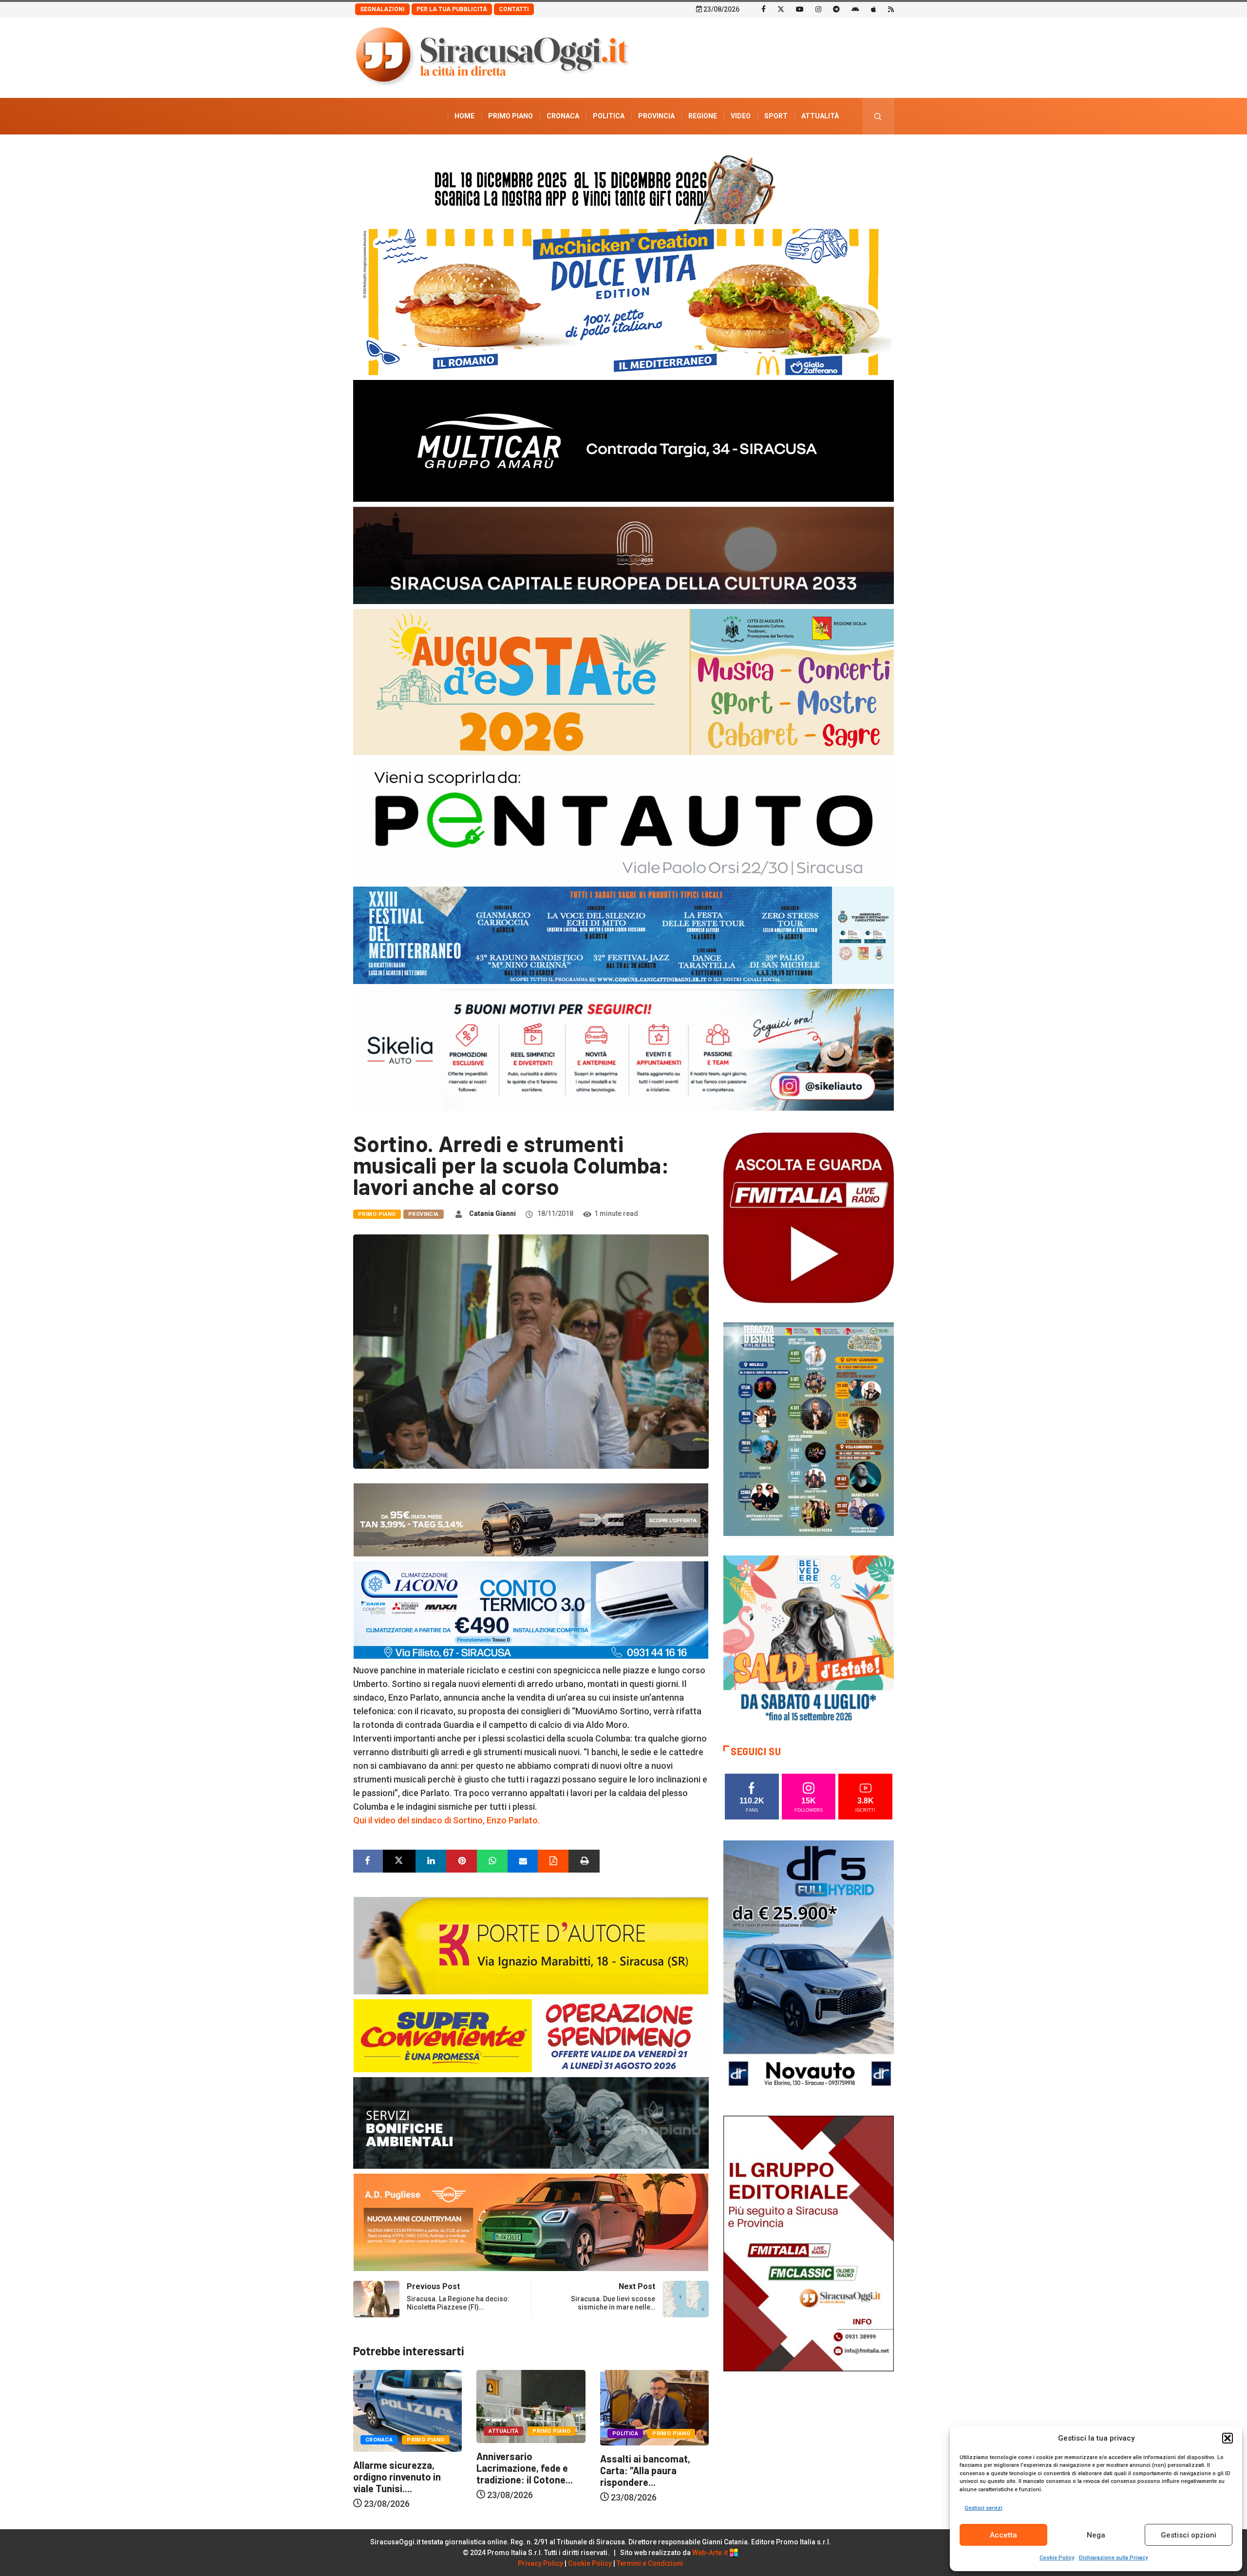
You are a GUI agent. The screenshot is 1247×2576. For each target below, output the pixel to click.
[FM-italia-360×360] (809, 1217)
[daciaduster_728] (531, 1519)
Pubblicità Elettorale (797, 152)
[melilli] (809, 1429)
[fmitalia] (623, 935)
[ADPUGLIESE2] (531, 2222)
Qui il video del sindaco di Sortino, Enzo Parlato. (446, 1820)
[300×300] (809, 1640)
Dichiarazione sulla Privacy (1113, 2558)
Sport (776, 116)
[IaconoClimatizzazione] (531, 1609)
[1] (809, 2243)
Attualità (820, 116)
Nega (1096, 2535)
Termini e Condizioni (650, 2563)
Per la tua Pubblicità (452, 9)
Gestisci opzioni (1189, 2535)
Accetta (1003, 2535)
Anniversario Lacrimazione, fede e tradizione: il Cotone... (649, 2468)
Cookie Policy (1057, 2558)
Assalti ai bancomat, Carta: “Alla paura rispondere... (399, 2470)
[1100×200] (623, 555)
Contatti (514, 9)
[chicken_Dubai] (623, 301)
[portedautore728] (531, 1945)
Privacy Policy (540, 2563)
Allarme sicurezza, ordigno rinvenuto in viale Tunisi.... (521, 2477)
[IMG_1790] (623, 820)
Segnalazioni (382, 9)
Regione (703, 116)
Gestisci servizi (983, 2508)
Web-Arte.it (711, 2553)
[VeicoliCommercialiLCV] (623, 440)
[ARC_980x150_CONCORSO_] (623, 187)
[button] (1228, 2438)
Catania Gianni (492, 1213)
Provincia (656, 116)
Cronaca (563, 116)
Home (464, 116)
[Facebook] (764, 9)
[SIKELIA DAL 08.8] (623, 1049)
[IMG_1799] (531, 2035)
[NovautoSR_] (809, 1967)
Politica (609, 116)
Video (741, 116)
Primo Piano (510, 116)
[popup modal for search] (878, 116)
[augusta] (623, 681)
